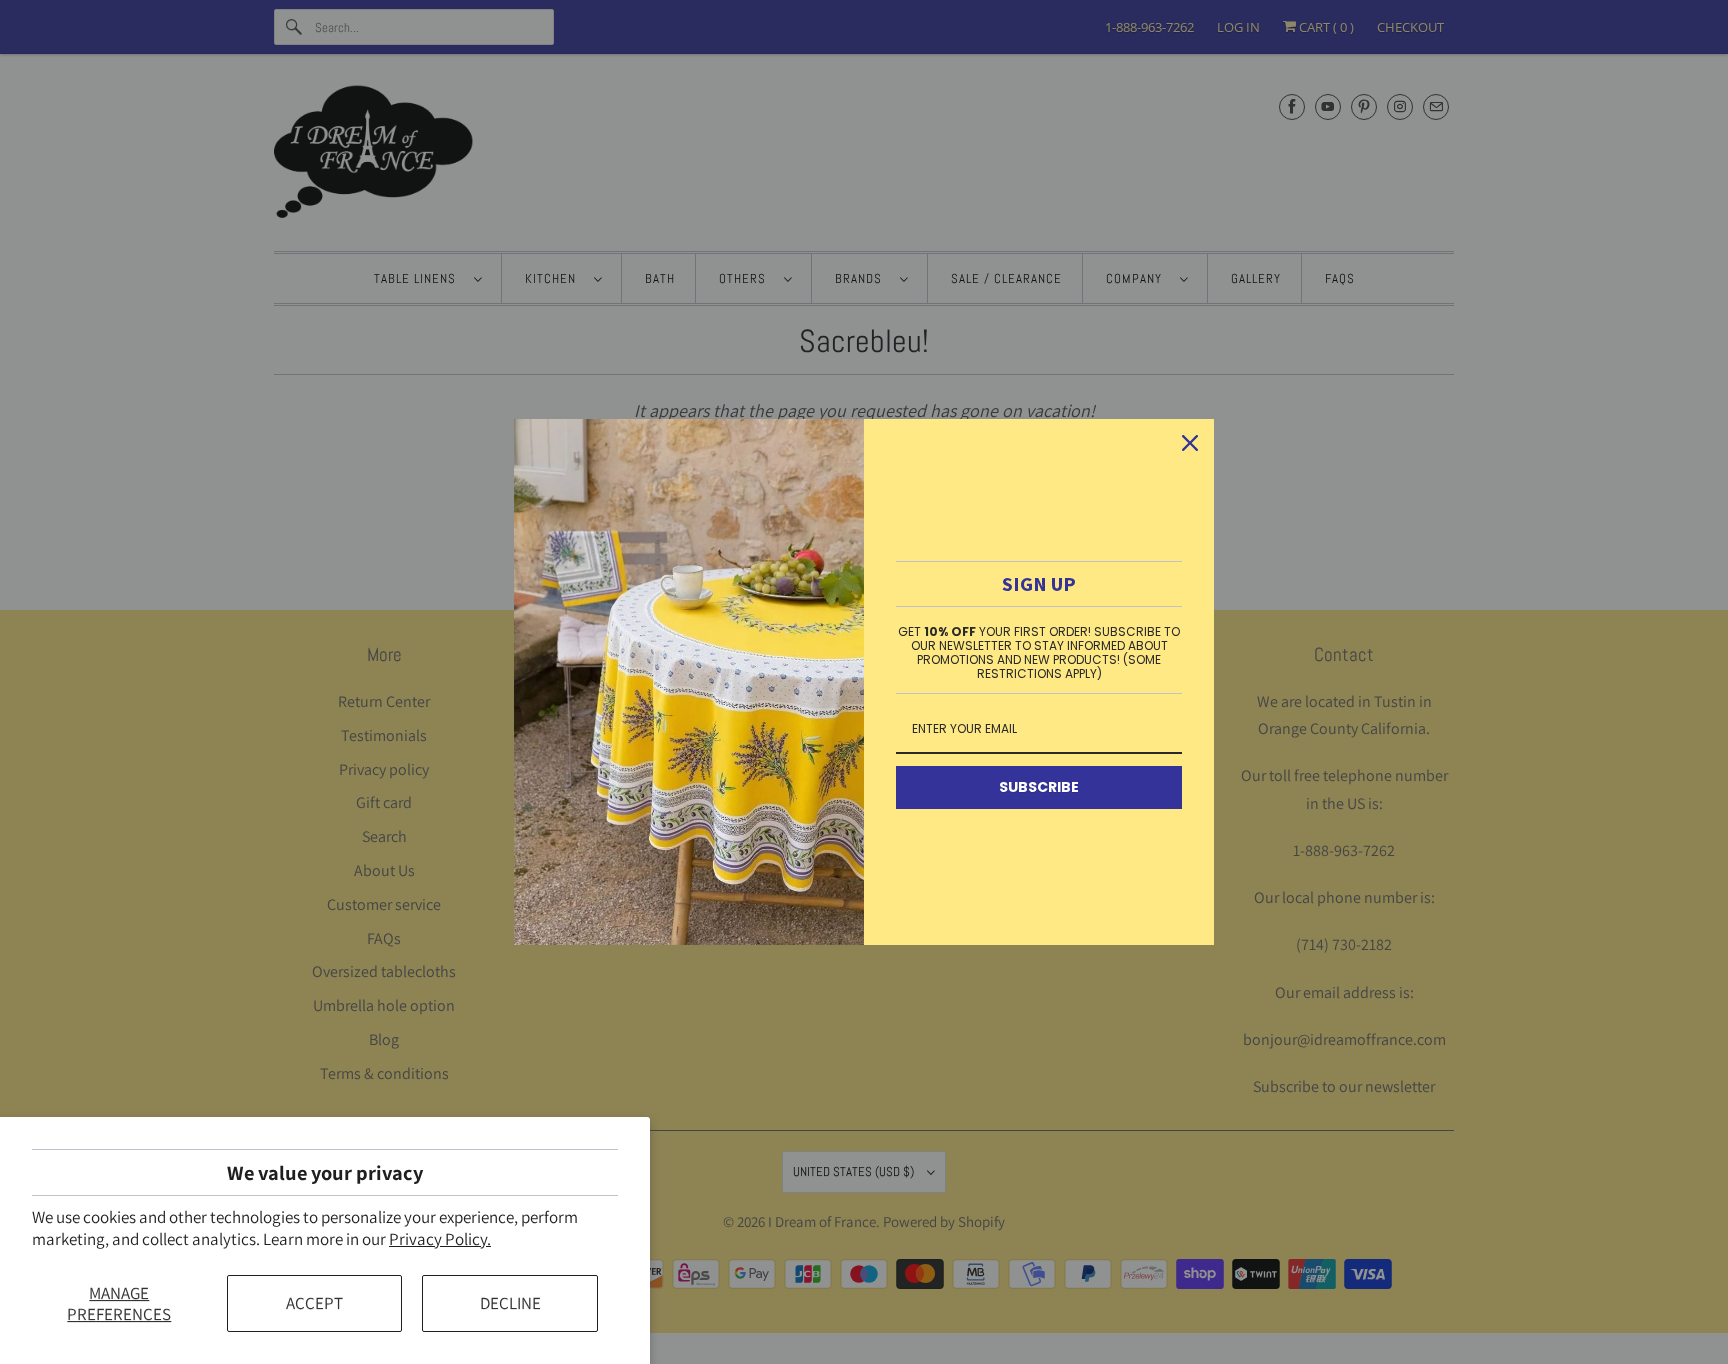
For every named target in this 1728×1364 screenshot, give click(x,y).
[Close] (1190, 443)
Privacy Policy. (440, 1239)
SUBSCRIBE (1039, 787)
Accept (314, 1303)
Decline (510, 1303)
